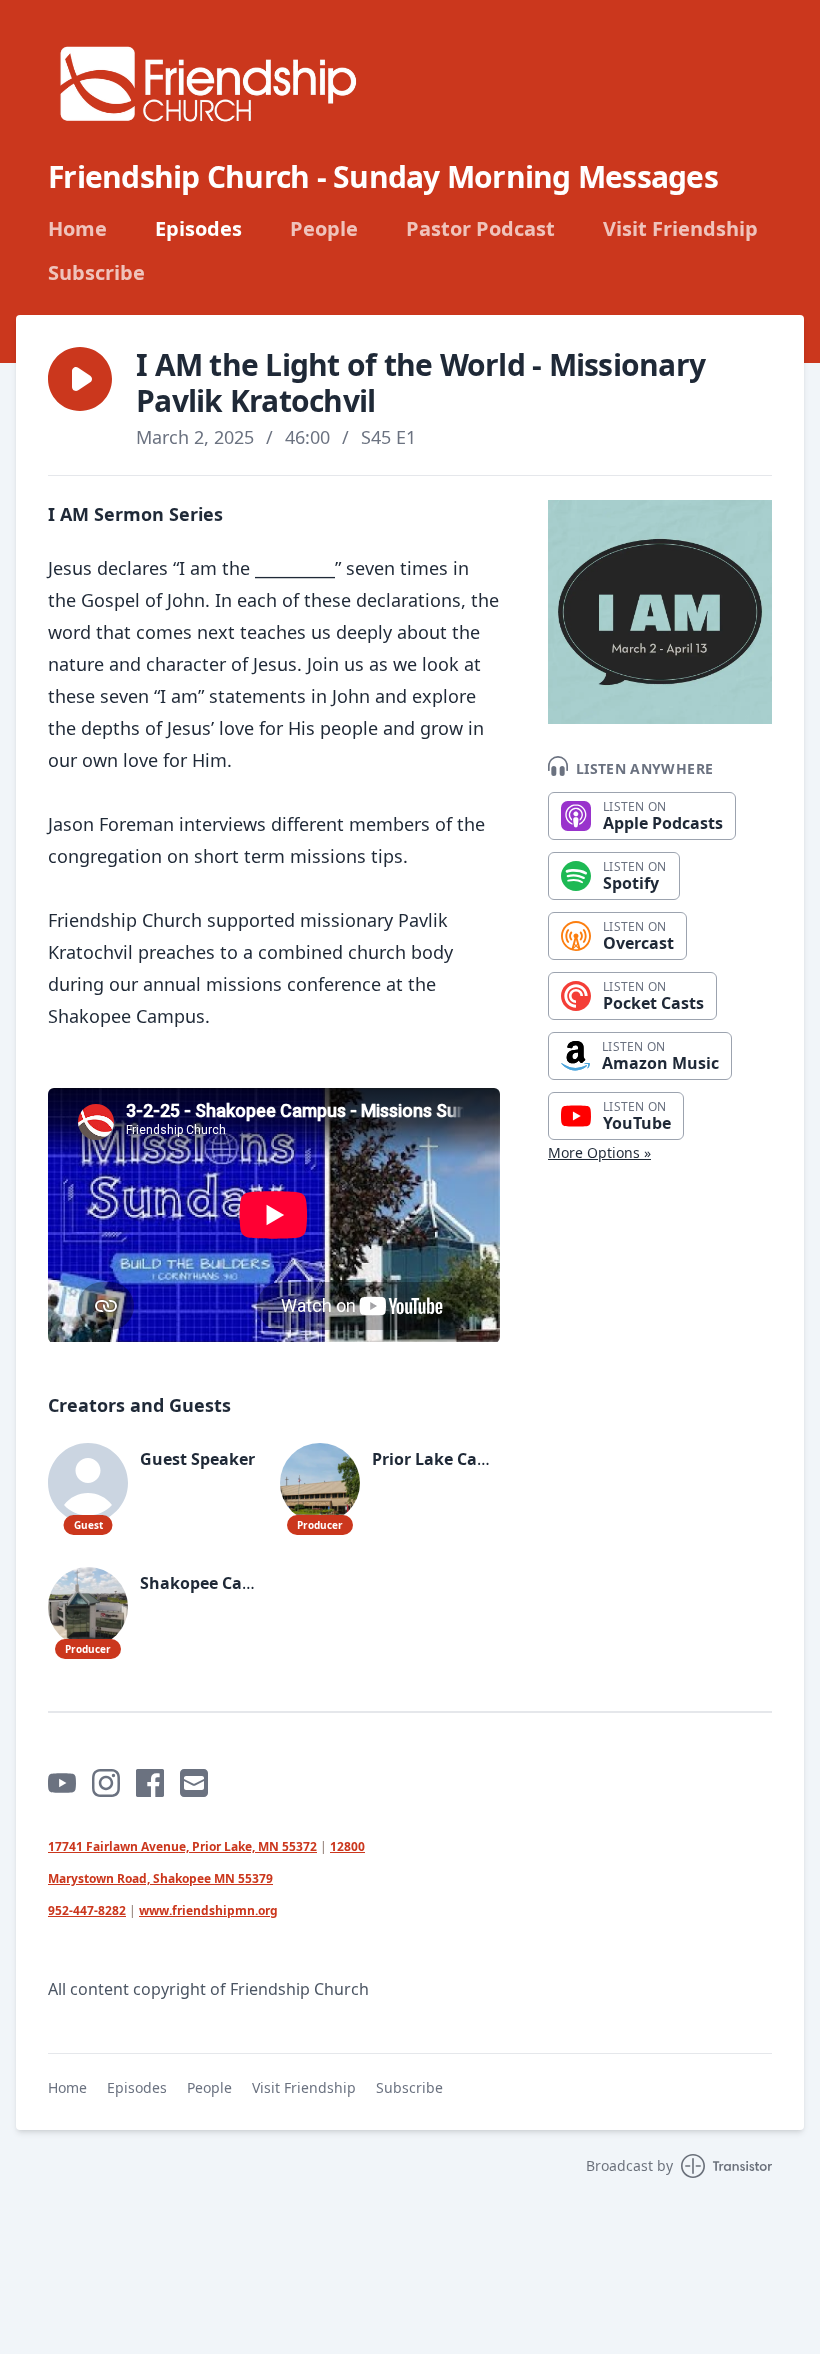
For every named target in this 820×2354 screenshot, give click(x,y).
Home (77, 229)
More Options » (599, 1152)
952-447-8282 (87, 1910)
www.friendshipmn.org (208, 1910)
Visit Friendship (680, 229)
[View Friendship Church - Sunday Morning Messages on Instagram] (106, 1783)
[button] (80, 379)
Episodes (198, 229)
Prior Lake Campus (447, 1459)
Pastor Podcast (480, 229)
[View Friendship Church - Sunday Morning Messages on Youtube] (62, 1783)
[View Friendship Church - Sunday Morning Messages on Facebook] (150, 1783)
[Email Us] (194, 1783)
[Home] (208, 83)
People (324, 229)
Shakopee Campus (213, 1583)
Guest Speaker (197, 1459)
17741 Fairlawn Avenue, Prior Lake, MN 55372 (182, 1846)
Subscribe (96, 273)
